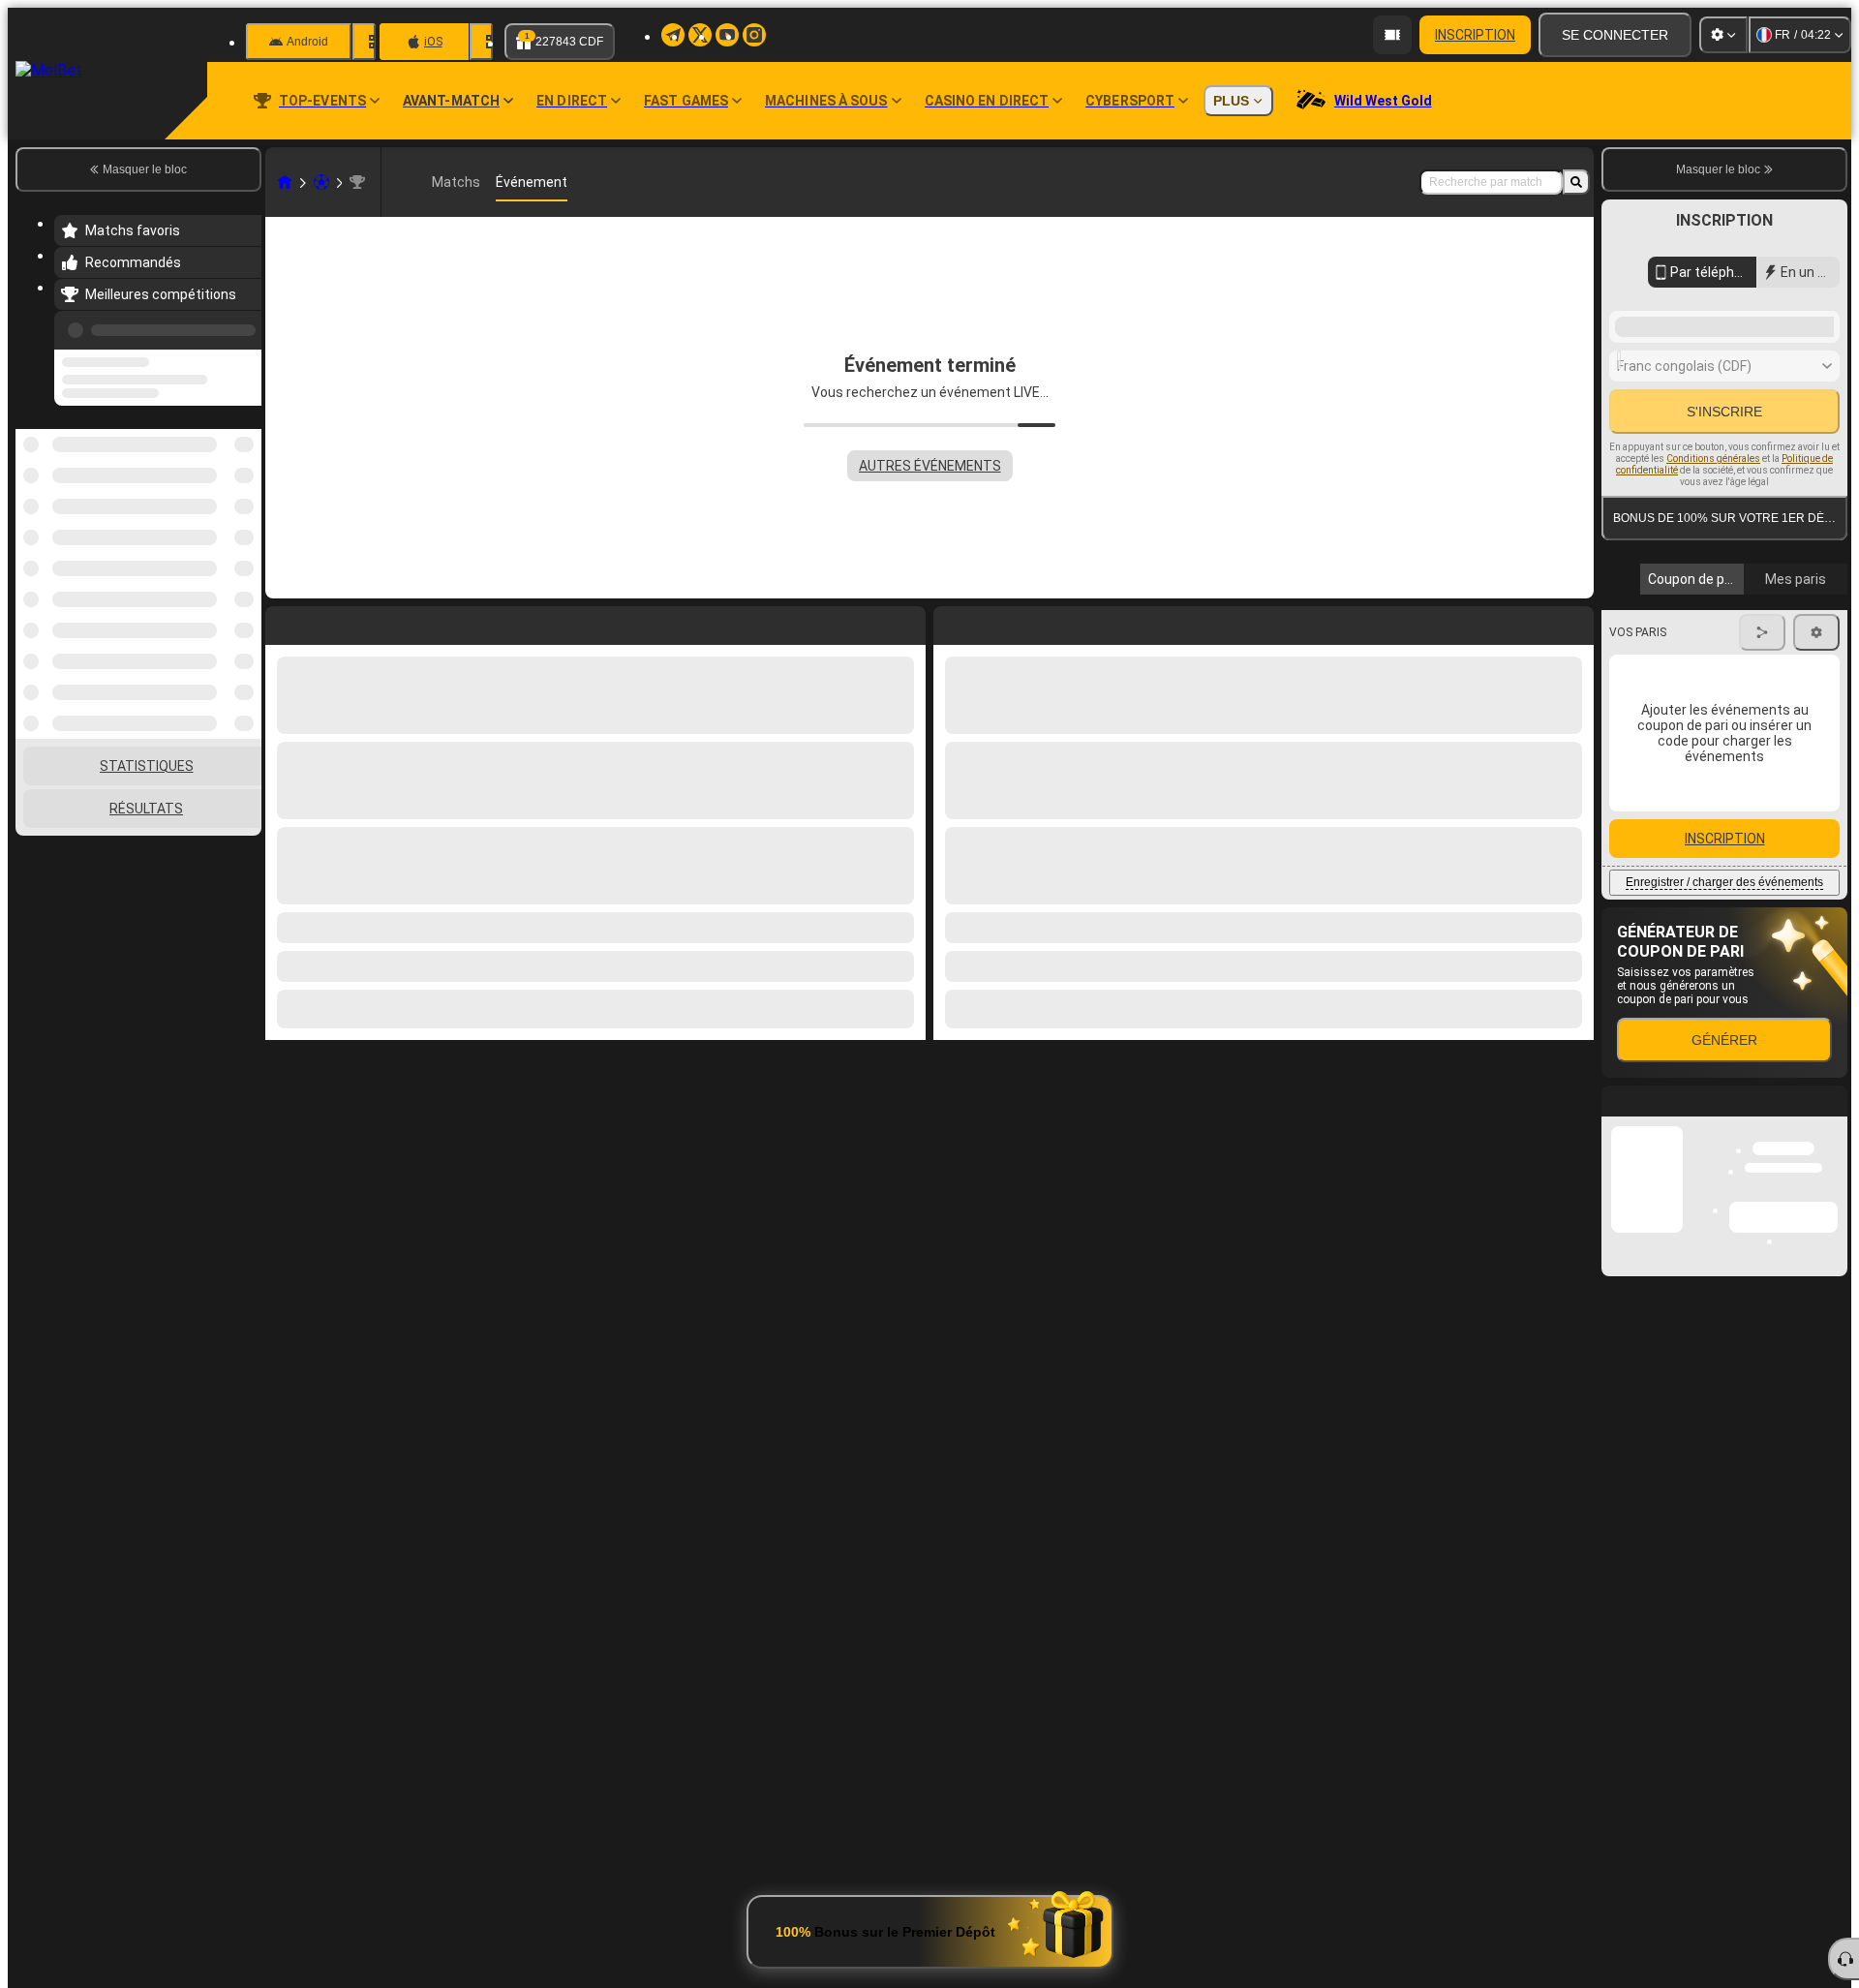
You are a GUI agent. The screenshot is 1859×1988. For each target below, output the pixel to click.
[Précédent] (241, 326)
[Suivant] (992, 622)
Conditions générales (1713, 459)
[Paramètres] (1723, 35)
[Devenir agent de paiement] (1392, 35)
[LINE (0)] (285, 182)
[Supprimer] (1574, 622)
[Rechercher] (1576, 182)
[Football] (321, 182)
